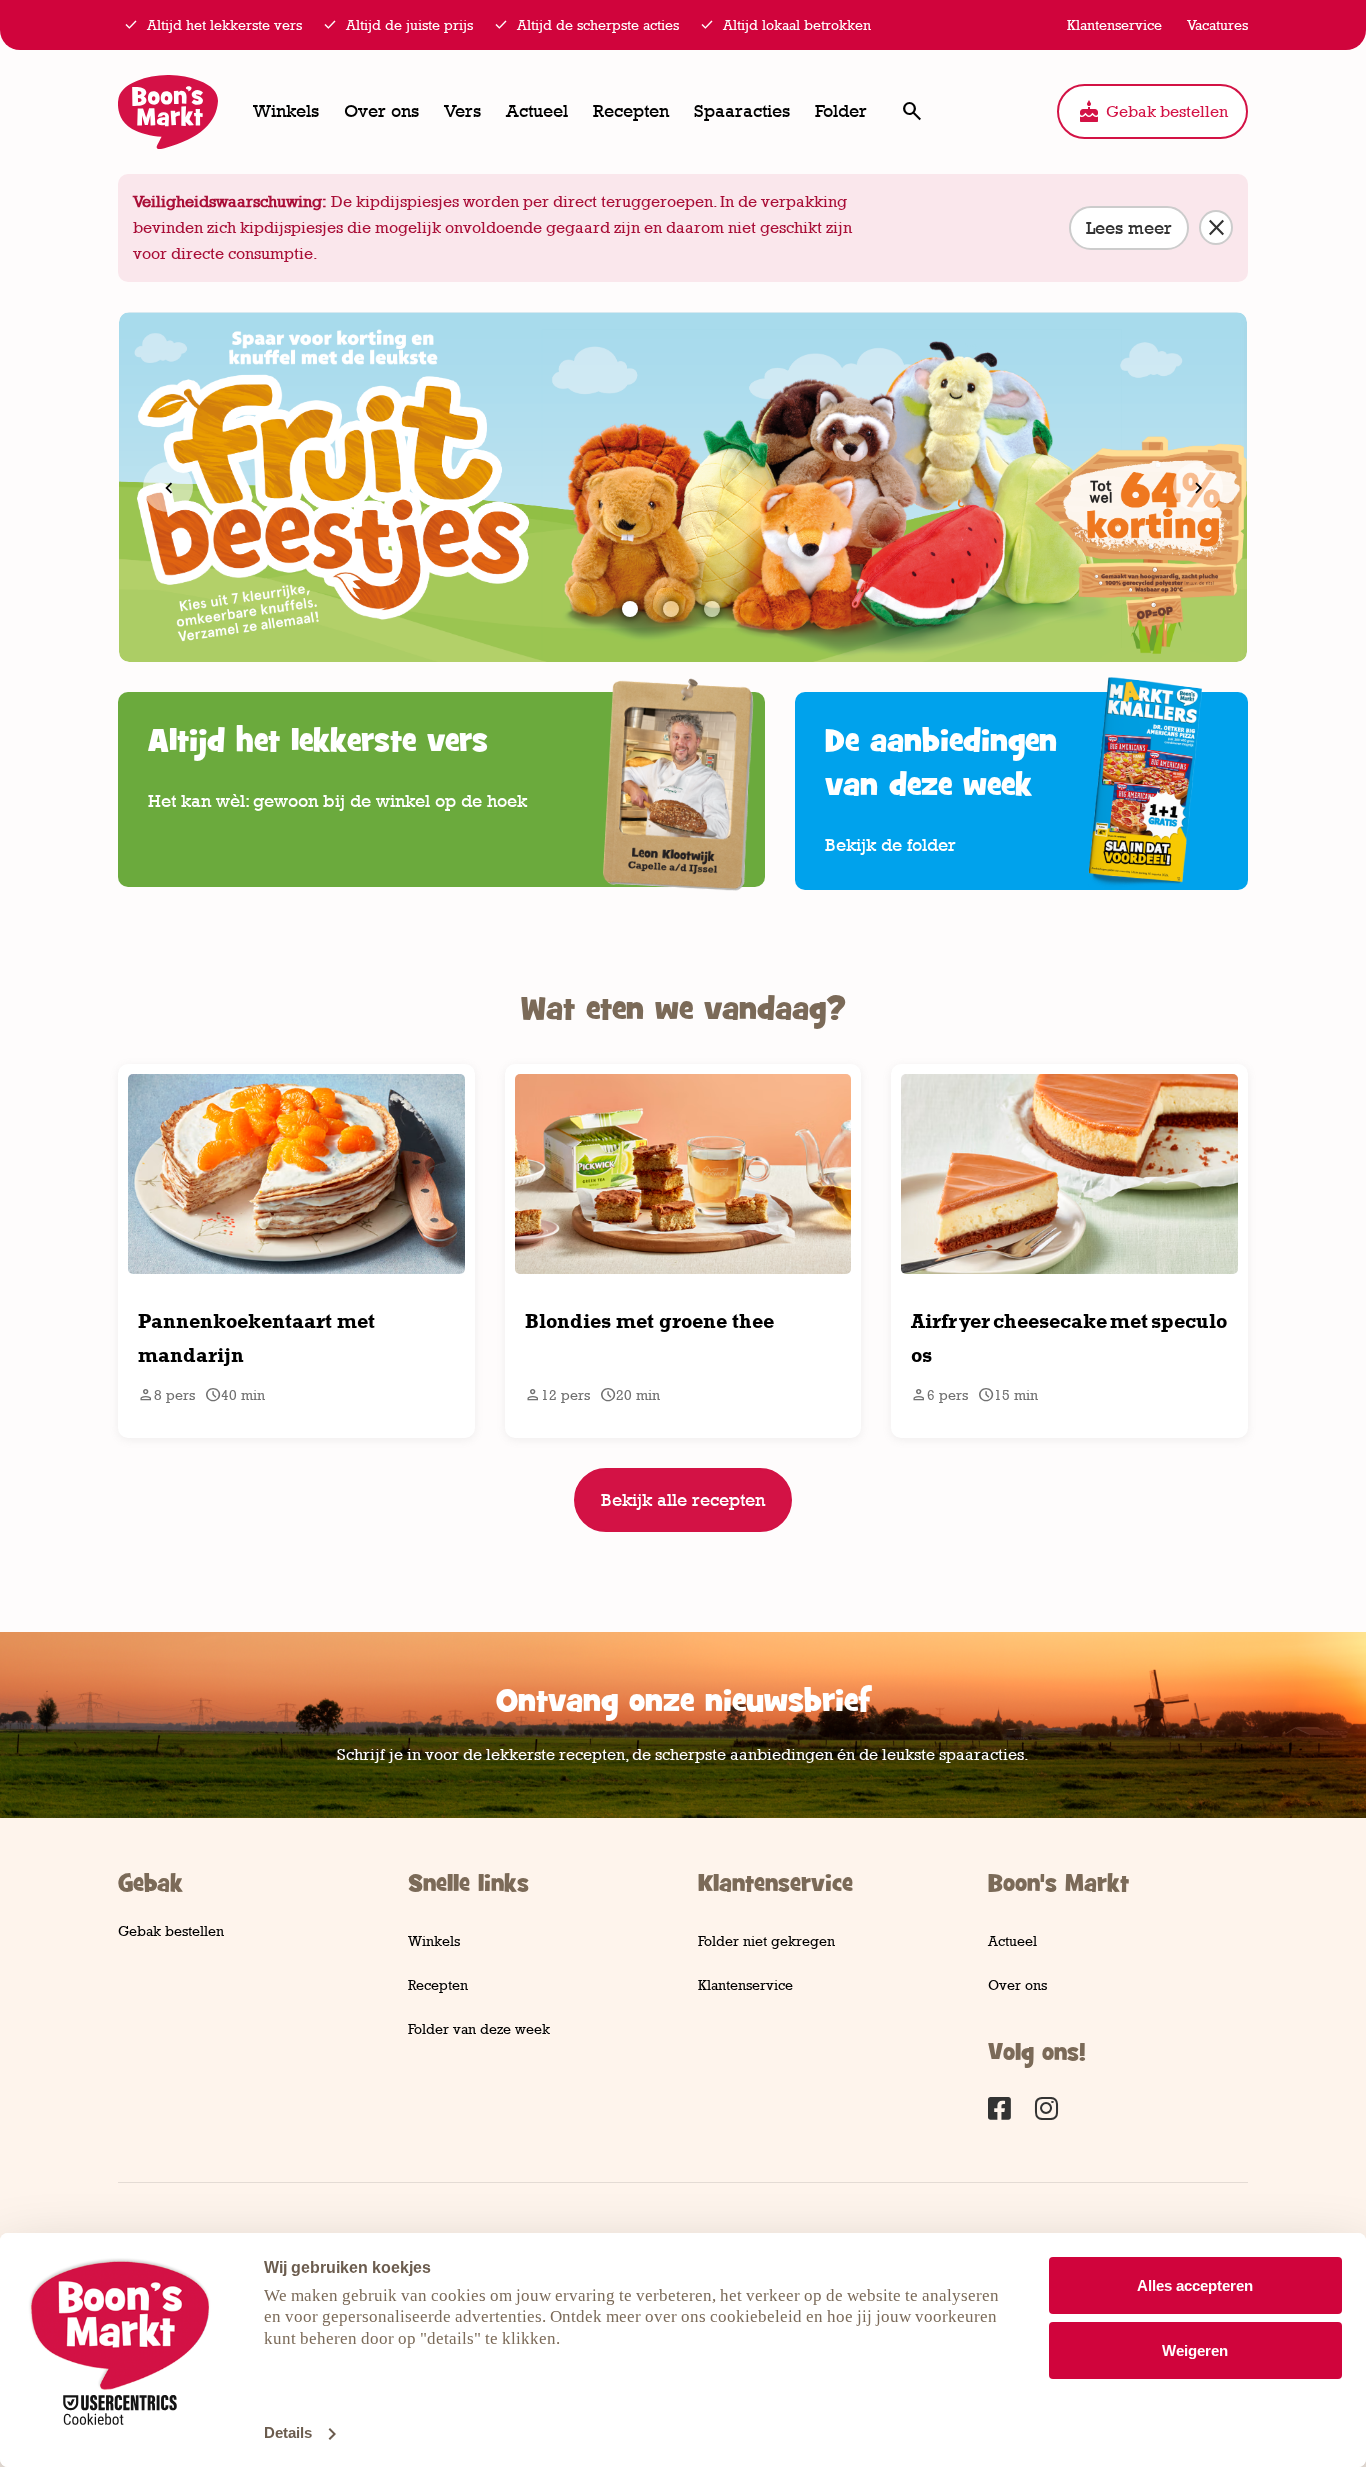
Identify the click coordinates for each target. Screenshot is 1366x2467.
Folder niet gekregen (766, 1940)
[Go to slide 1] (630, 609)
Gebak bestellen (1152, 112)
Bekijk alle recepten (683, 1500)
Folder (841, 111)
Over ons (381, 111)
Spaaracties (742, 111)
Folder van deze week (479, 2028)
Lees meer (1129, 228)
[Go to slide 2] (671, 609)
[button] (911, 111)
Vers (462, 111)
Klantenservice (745, 1984)
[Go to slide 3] (712, 609)
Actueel (537, 111)
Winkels (286, 111)
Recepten (631, 111)
